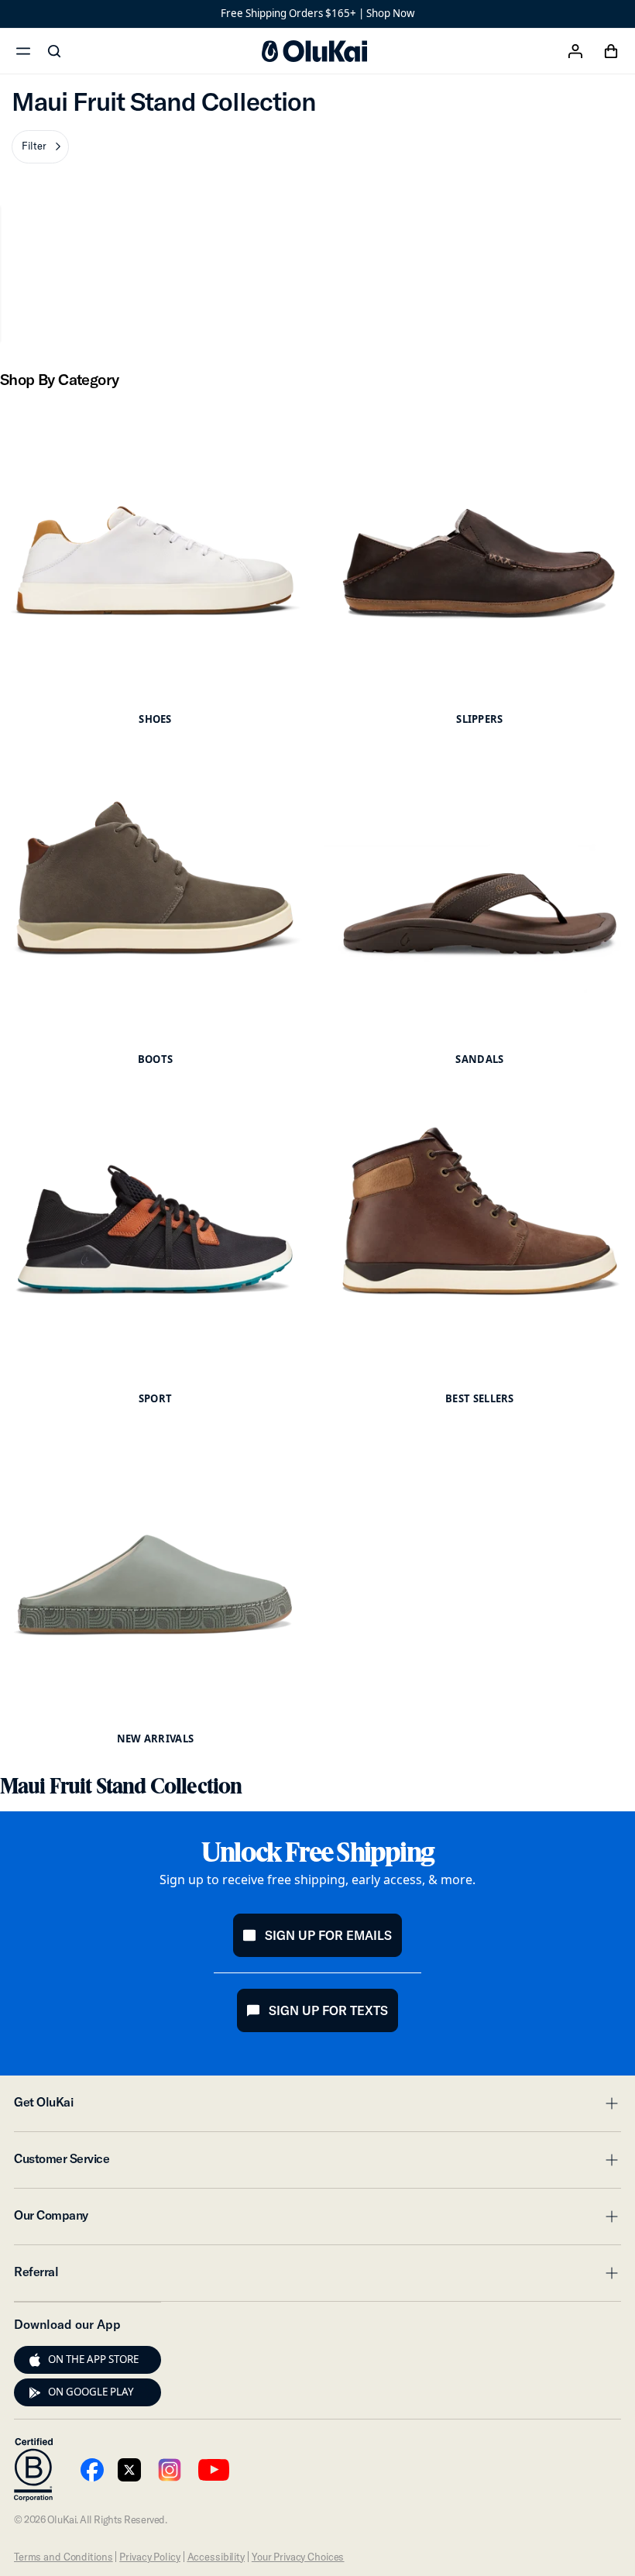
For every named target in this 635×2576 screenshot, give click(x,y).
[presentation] (35, 2360)
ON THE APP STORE (93, 2359)
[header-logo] (314, 51)
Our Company (317, 2220)
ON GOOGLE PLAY (91, 2392)
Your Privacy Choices (298, 2557)
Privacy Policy (149, 2557)
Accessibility (216, 2557)
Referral (317, 2276)
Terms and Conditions (63, 2557)
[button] (40, 147)
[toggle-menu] (609, 2103)
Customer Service (317, 2163)
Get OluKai (317, 2107)
